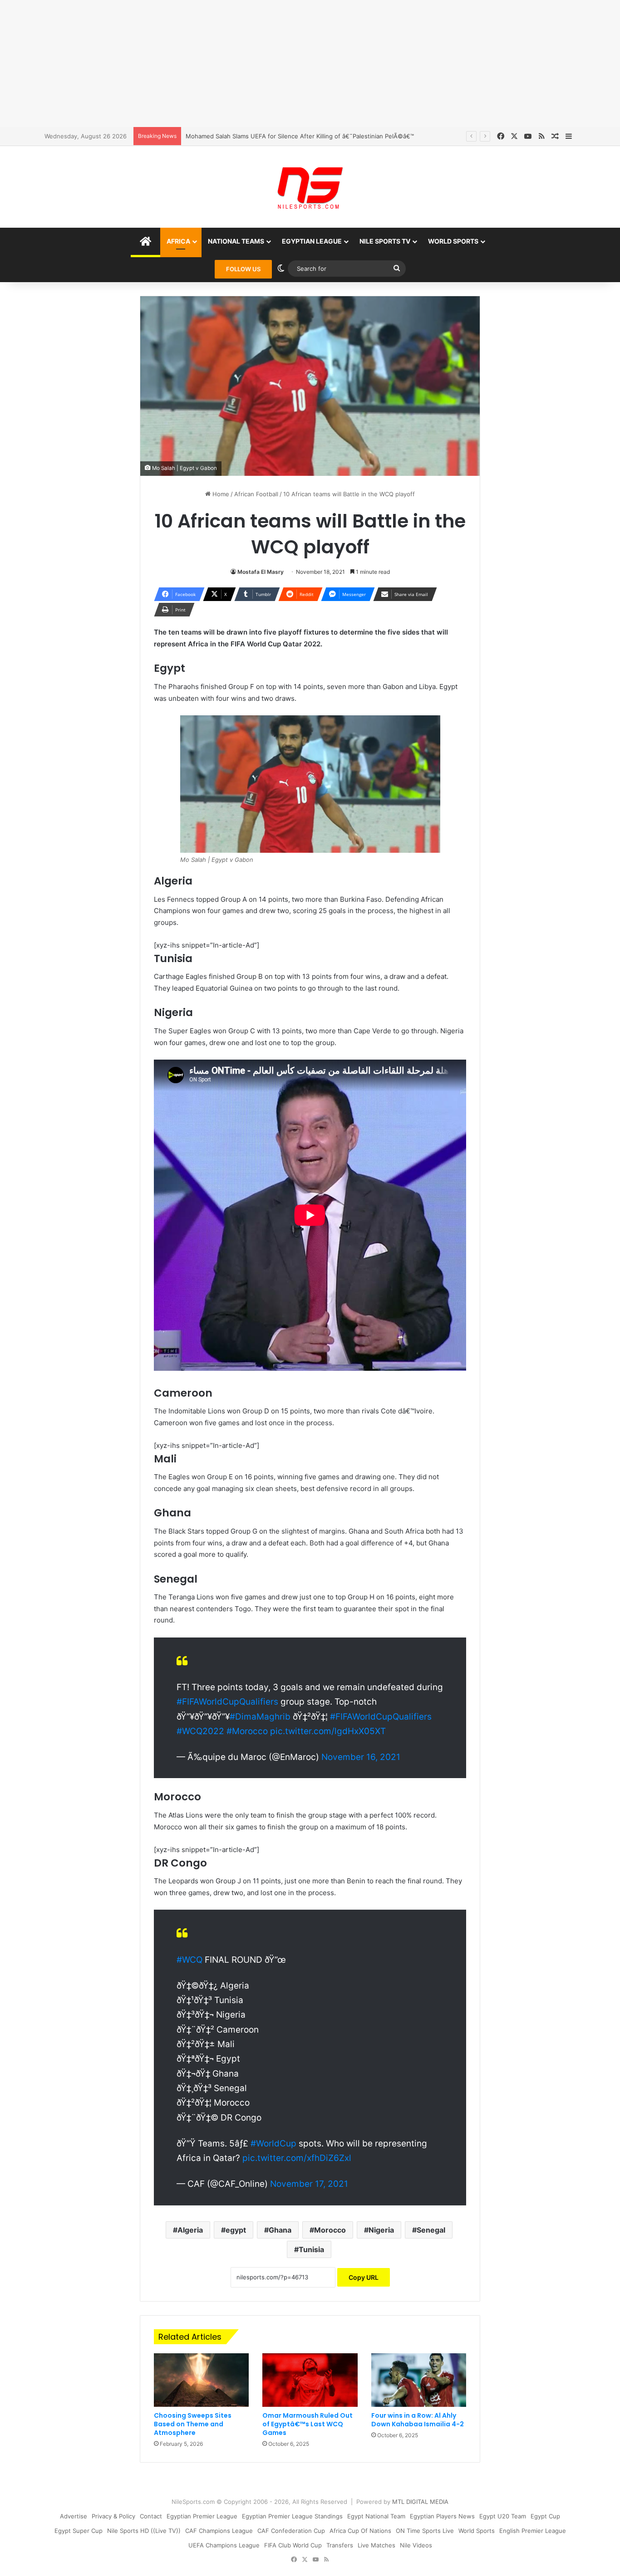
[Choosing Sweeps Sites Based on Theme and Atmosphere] (201, 2380)
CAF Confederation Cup (291, 2531)
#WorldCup (273, 2143)
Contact (151, 2516)
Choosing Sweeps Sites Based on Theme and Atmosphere (193, 2424)
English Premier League (533, 2531)
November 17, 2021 (309, 2184)
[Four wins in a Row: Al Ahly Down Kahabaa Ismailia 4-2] (419, 2380)
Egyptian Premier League (202, 2516)
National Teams (236, 241)
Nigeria (381, 2230)
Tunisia (311, 2249)
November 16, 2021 (361, 1757)
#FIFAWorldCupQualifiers (227, 1702)
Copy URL (364, 2277)
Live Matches (376, 2545)
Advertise (74, 2516)
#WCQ (189, 1960)
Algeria (190, 2230)
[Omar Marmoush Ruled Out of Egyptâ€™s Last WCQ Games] (310, 2380)
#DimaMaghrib (260, 1717)
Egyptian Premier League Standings (292, 2516)
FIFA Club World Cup (293, 2545)
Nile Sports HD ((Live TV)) (144, 2531)
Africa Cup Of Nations (360, 2531)
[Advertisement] (310, 64)
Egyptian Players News (442, 2516)
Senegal (431, 2230)
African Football (256, 494)
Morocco (330, 2230)
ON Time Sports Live (425, 2531)
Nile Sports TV (385, 241)
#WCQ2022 (200, 1731)
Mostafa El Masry (261, 572)
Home (220, 494)
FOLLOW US (243, 269)
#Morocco (247, 1731)
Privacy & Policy (113, 2516)
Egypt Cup (545, 2516)
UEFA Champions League (224, 2545)
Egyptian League (312, 241)
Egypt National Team (376, 2516)
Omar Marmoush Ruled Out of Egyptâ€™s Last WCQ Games (308, 2424)
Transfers (340, 2545)
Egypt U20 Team (503, 2516)
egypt (236, 2230)
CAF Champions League (219, 2531)
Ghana (280, 2230)
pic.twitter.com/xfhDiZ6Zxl (297, 2158)
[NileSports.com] (310, 187)
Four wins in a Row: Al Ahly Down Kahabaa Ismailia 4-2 (418, 2420)
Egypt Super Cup (79, 2531)
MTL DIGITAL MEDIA (420, 2502)
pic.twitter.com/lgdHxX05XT (328, 1731)
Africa (178, 241)
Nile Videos (416, 2545)
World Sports (453, 241)
